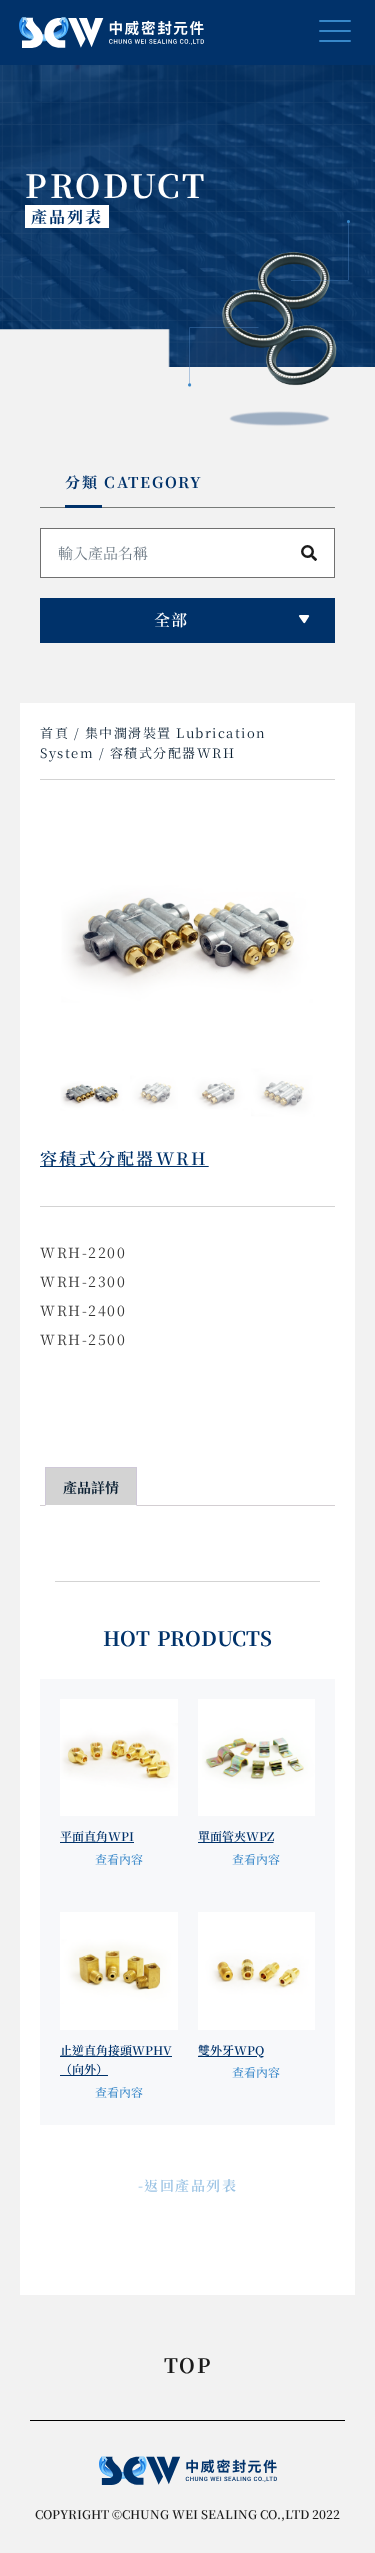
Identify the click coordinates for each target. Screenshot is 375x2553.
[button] (334, 32)
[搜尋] (309, 553)
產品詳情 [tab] (91, 1487)
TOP (187, 2367)
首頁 (54, 732)
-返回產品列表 (188, 2185)
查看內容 (119, 1858)
